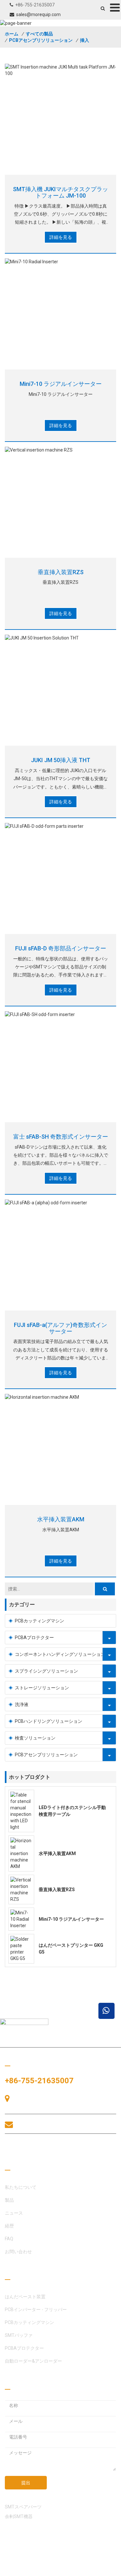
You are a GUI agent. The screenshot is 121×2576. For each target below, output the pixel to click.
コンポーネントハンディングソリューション (60, 1654)
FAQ (9, 2239)
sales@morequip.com (38, 14)
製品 (9, 2200)
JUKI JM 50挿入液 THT (61, 760)
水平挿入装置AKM (61, 1519)
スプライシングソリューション (46, 1671)
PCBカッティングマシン (40, 1621)
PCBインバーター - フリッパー (36, 2310)
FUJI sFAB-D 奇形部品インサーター (61, 948)
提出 (26, 2483)
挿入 (85, 40)
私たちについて (21, 2187)
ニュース (14, 2213)
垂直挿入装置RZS (61, 572)
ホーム (12, 34)
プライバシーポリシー (27, 2570)
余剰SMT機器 (19, 2516)
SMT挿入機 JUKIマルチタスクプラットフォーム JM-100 (60, 192)
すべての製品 (39, 34)
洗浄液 (22, 1704)
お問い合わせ (35, 2148)
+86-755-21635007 (35, 5)
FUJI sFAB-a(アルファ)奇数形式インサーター (60, 1328)
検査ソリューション (35, 1738)
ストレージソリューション (42, 1688)
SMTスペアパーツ (23, 2507)
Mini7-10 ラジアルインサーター (61, 384)
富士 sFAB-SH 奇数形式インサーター (61, 1137)
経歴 (9, 2226)
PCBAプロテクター (34, 1638)
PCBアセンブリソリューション (41, 40)
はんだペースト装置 (25, 2297)
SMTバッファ (19, 2335)
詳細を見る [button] (61, 237)
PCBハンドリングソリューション (49, 1721)
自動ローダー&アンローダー (33, 2361)
